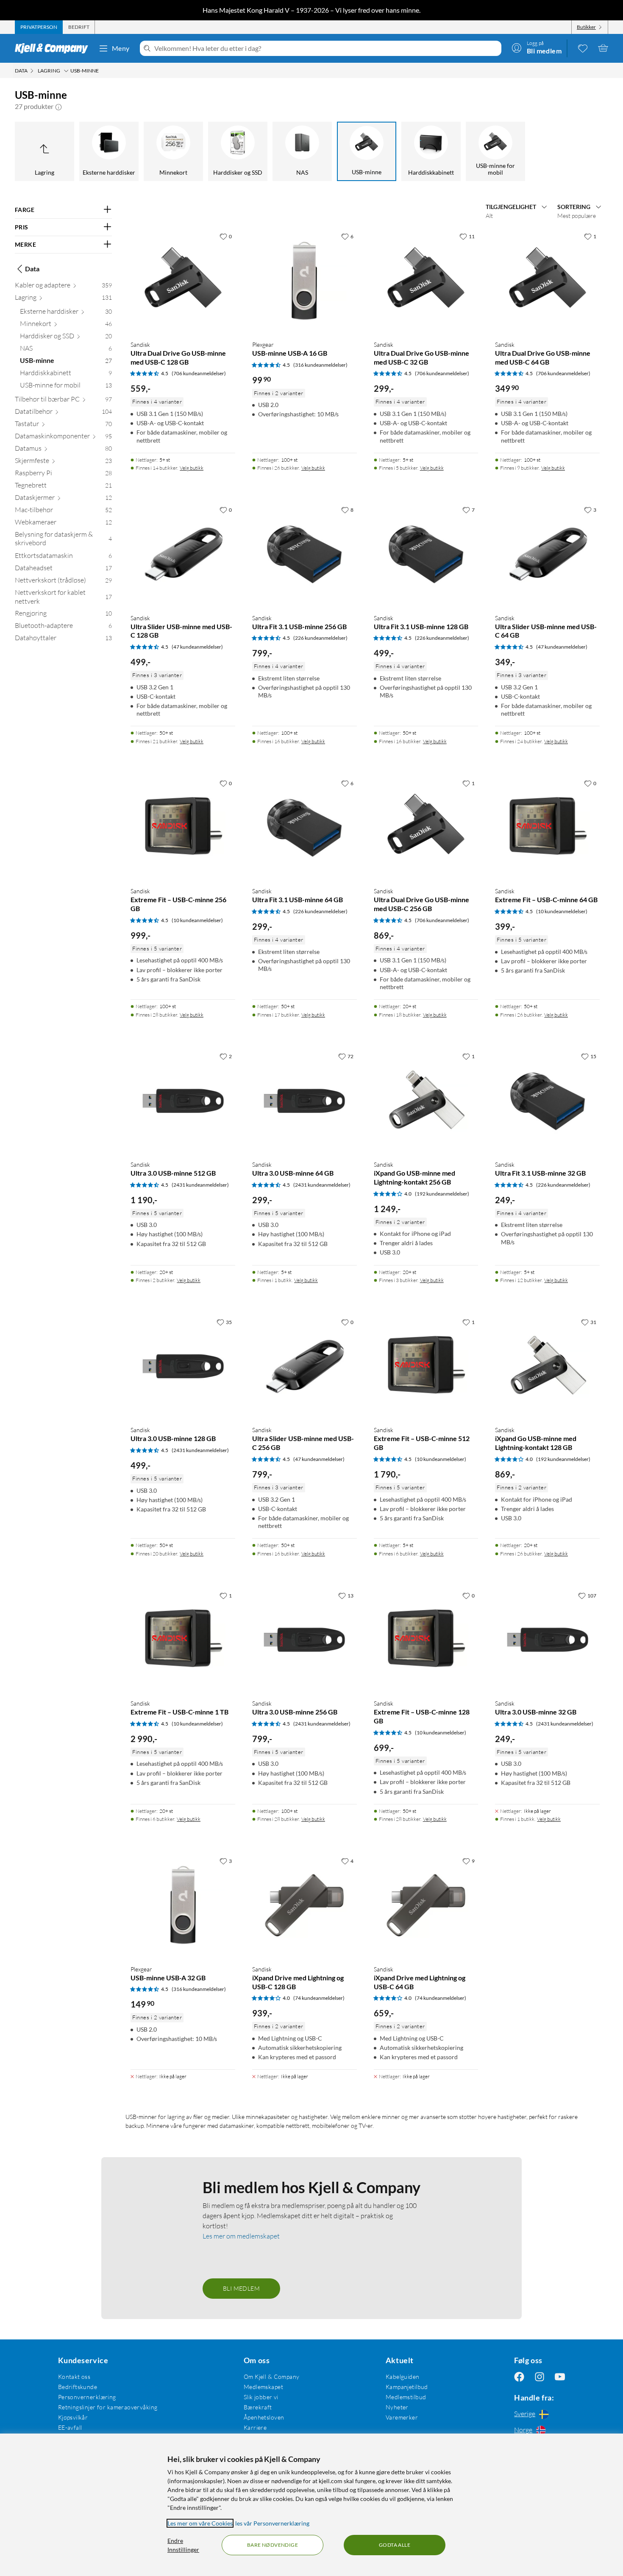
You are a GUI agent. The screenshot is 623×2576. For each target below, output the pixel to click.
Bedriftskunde (78, 2387)
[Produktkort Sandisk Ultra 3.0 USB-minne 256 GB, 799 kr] (305, 1640)
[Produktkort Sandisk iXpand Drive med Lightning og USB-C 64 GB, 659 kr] (426, 1906)
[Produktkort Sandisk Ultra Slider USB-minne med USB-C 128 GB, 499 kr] (183, 554)
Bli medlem (241, 2288)
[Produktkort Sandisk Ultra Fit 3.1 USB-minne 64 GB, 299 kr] (305, 828)
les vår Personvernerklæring (272, 2523)
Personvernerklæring (87, 2397)
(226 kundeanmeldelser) (320, 638)
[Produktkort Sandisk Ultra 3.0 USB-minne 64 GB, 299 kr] (305, 1101)
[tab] (39, 27)
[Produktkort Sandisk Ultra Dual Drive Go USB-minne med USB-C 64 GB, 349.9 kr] (547, 281)
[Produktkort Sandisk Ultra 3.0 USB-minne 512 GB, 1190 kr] (183, 1101)
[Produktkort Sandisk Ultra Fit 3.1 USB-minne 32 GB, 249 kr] (547, 1101)
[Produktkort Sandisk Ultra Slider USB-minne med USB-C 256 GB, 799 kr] (305, 1367)
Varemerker (402, 2417)
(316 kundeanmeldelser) (320, 365)
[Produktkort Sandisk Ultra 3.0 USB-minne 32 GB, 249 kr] (547, 1640)
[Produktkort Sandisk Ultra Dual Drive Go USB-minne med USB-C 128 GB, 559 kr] (183, 281)
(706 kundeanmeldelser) (199, 373)
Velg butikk (192, 468)
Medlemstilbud (406, 2397)
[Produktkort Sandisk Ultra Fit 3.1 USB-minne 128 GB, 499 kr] (426, 554)
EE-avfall (70, 2427)
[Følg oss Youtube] (560, 2377)
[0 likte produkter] (583, 48)
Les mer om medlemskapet (241, 2236)
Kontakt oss (74, 2377)
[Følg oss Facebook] (519, 2377)
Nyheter (397, 2407)
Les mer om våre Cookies (200, 2523)
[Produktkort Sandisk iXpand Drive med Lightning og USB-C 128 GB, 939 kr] (305, 1906)
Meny (121, 48)
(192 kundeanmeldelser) (442, 1194)
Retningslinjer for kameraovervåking (108, 2407)
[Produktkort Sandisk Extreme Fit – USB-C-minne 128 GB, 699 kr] (426, 1640)
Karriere (255, 2427)
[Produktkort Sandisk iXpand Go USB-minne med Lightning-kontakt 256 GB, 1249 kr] (426, 1101)
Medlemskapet (263, 2387)
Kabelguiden (403, 2377)
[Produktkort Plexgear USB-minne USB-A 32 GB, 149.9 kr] (183, 1906)
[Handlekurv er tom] (603, 48)
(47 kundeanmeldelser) (197, 647)
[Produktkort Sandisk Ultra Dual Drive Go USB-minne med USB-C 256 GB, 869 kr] (426, 828)
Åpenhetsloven (264, 2417)
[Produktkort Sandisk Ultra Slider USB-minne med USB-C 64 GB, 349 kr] (547, 554)
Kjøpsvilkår (73, 2417)
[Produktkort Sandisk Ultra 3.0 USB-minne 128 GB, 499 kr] (183, 1367)
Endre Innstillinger (183, 2545)
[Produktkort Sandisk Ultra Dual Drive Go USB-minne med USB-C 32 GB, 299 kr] (426, 281)
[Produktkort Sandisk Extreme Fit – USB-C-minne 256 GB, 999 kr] (183, 828)
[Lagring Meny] (66, 71)
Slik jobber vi (261, 2397)
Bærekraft (258, 2407)
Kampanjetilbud (407, 2387)
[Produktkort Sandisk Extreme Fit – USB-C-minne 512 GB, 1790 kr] (426, 1367)
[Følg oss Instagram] (540, 2377)
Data (32, 269)
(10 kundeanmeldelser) (197, 920)
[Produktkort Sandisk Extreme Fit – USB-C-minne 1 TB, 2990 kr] (183, 1640)
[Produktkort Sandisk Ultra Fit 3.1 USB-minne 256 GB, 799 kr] (305, 554)
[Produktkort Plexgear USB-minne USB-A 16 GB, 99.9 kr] (305, 281)
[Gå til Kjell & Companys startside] (54, 48)
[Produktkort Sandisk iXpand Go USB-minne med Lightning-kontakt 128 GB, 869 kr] (547, 1367)
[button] (58, 106)
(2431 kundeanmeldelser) (200, 1185)
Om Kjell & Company (272, 2377)
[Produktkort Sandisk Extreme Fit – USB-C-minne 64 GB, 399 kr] (547, 828)
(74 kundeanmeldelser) (319, 1998)
